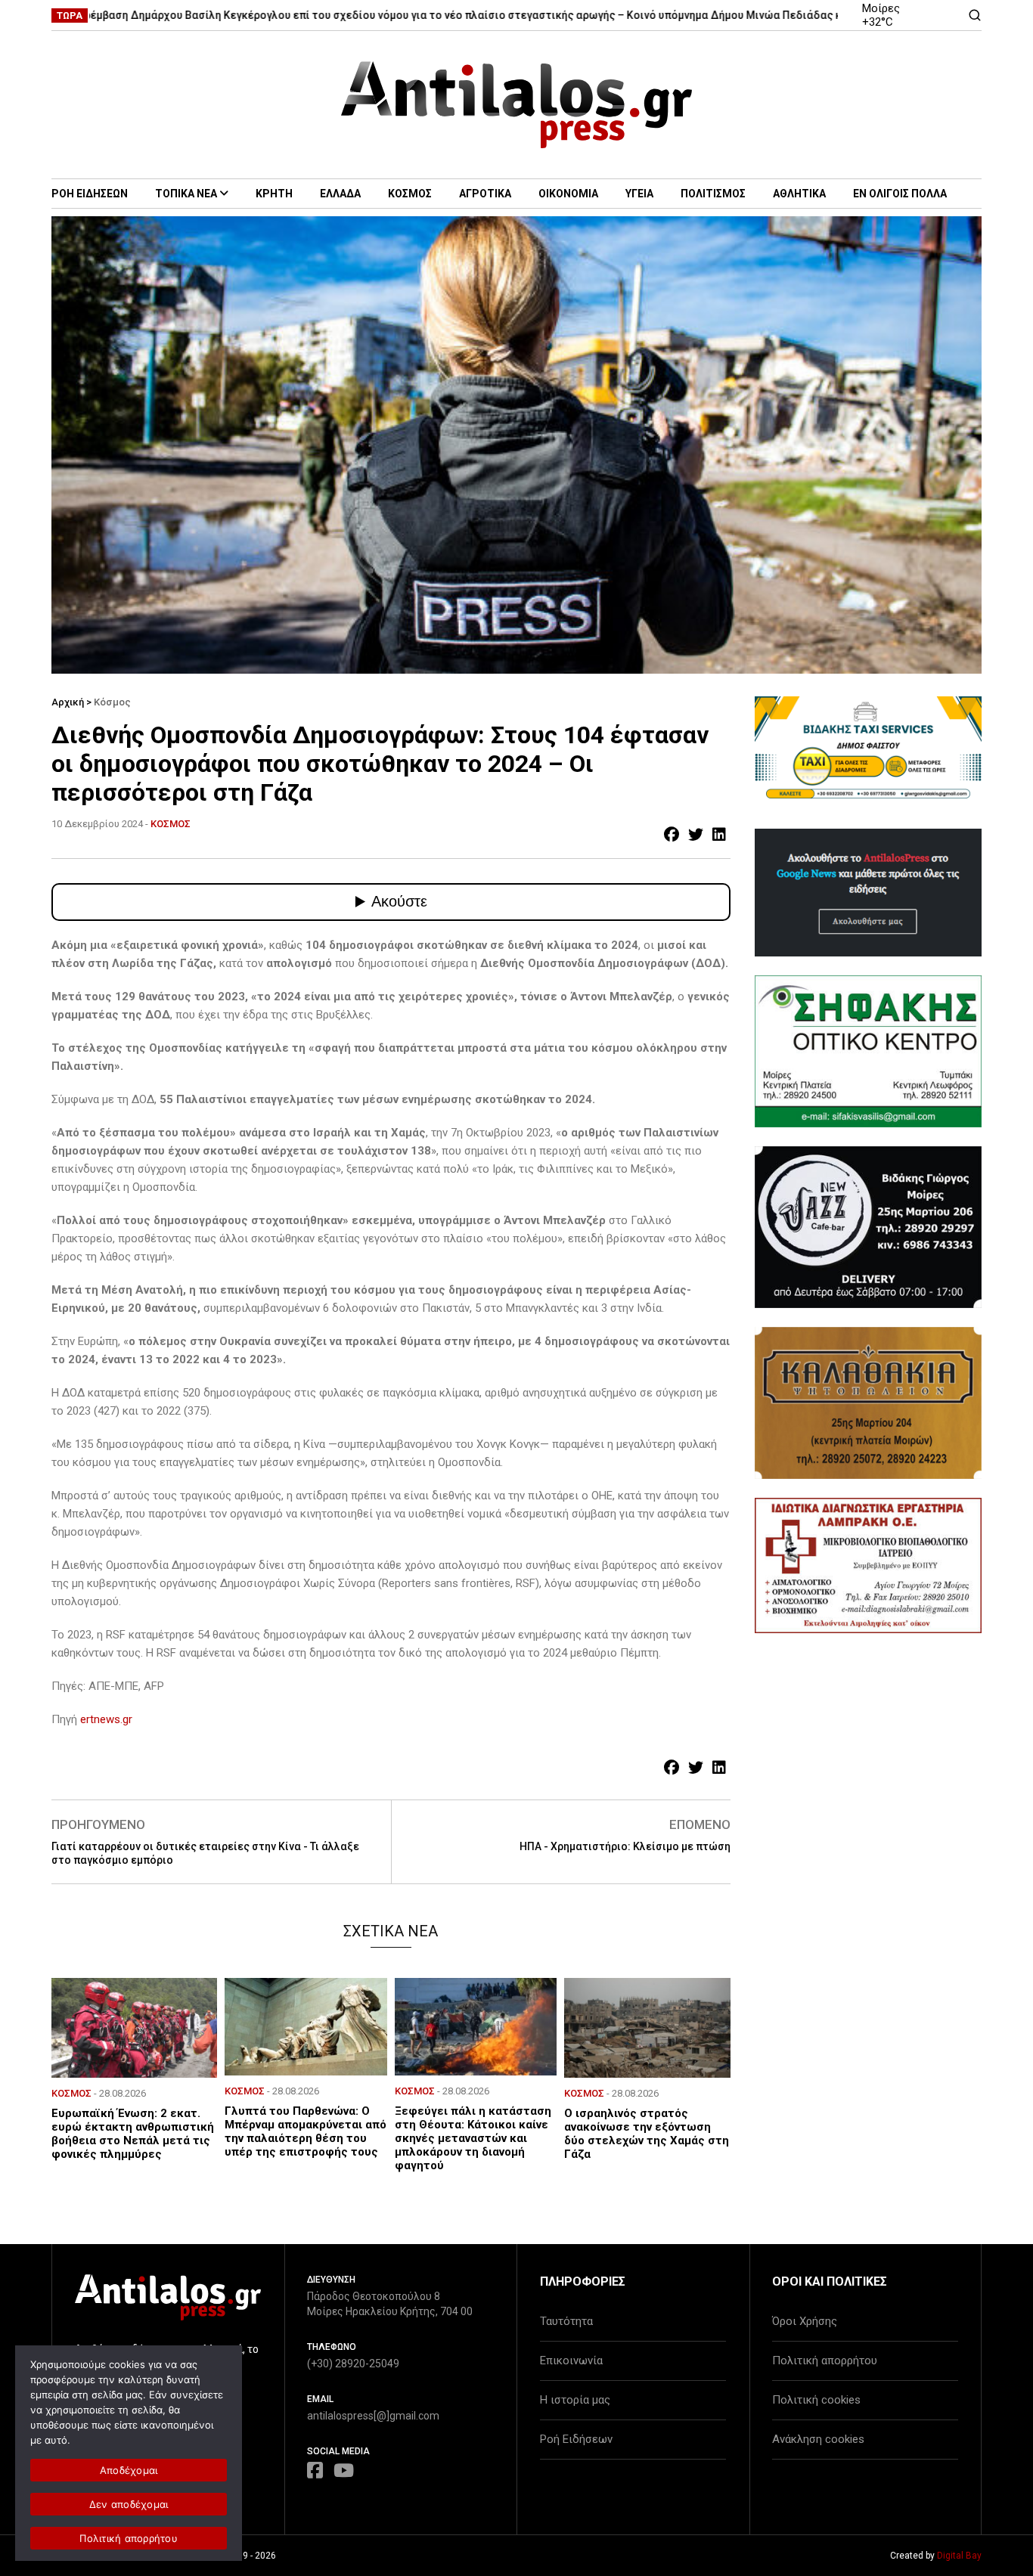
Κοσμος (410, 194)
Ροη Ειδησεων (90, 194)
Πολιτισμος (713, 194)
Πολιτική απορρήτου (825, 2361)
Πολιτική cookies (816, 2400)
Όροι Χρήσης (805, 2321)
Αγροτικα (485, 194)
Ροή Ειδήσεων (576, 2439)
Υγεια (639, 194)
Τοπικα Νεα (186, 194)
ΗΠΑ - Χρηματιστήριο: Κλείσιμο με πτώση (625, 1846)
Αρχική (68, 702)
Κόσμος (112, 702)
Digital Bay (959, 2556)
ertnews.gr (106, 1719)
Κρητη (274, 194)
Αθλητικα (799, 194)
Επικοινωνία (571, 2361)
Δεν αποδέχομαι (129, 2504)
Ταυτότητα (566, 2321)
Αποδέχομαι (129, 2470)
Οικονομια (568, 194)
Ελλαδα (340, 194)
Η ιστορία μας (575, 2400)
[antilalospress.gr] (517, 105)
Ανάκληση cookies (818, 2439)
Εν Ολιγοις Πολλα (900, 194)
